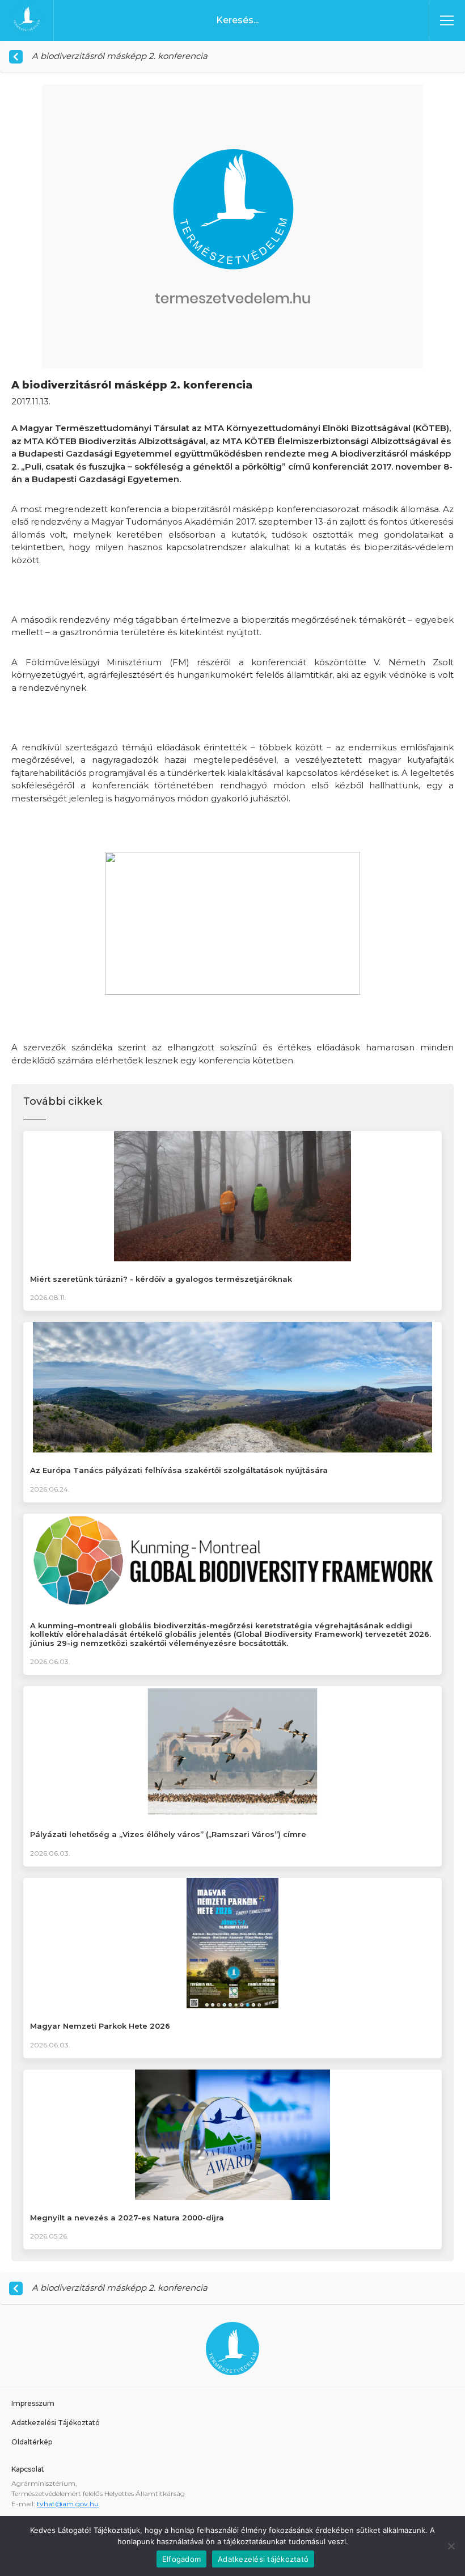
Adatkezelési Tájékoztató (56, 2423)
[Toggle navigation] (447, 20)
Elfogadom (181, 2559)
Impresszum (33, 2403)
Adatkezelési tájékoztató (263, 2559)
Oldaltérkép (32, 2442)
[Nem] (451, 2546)
